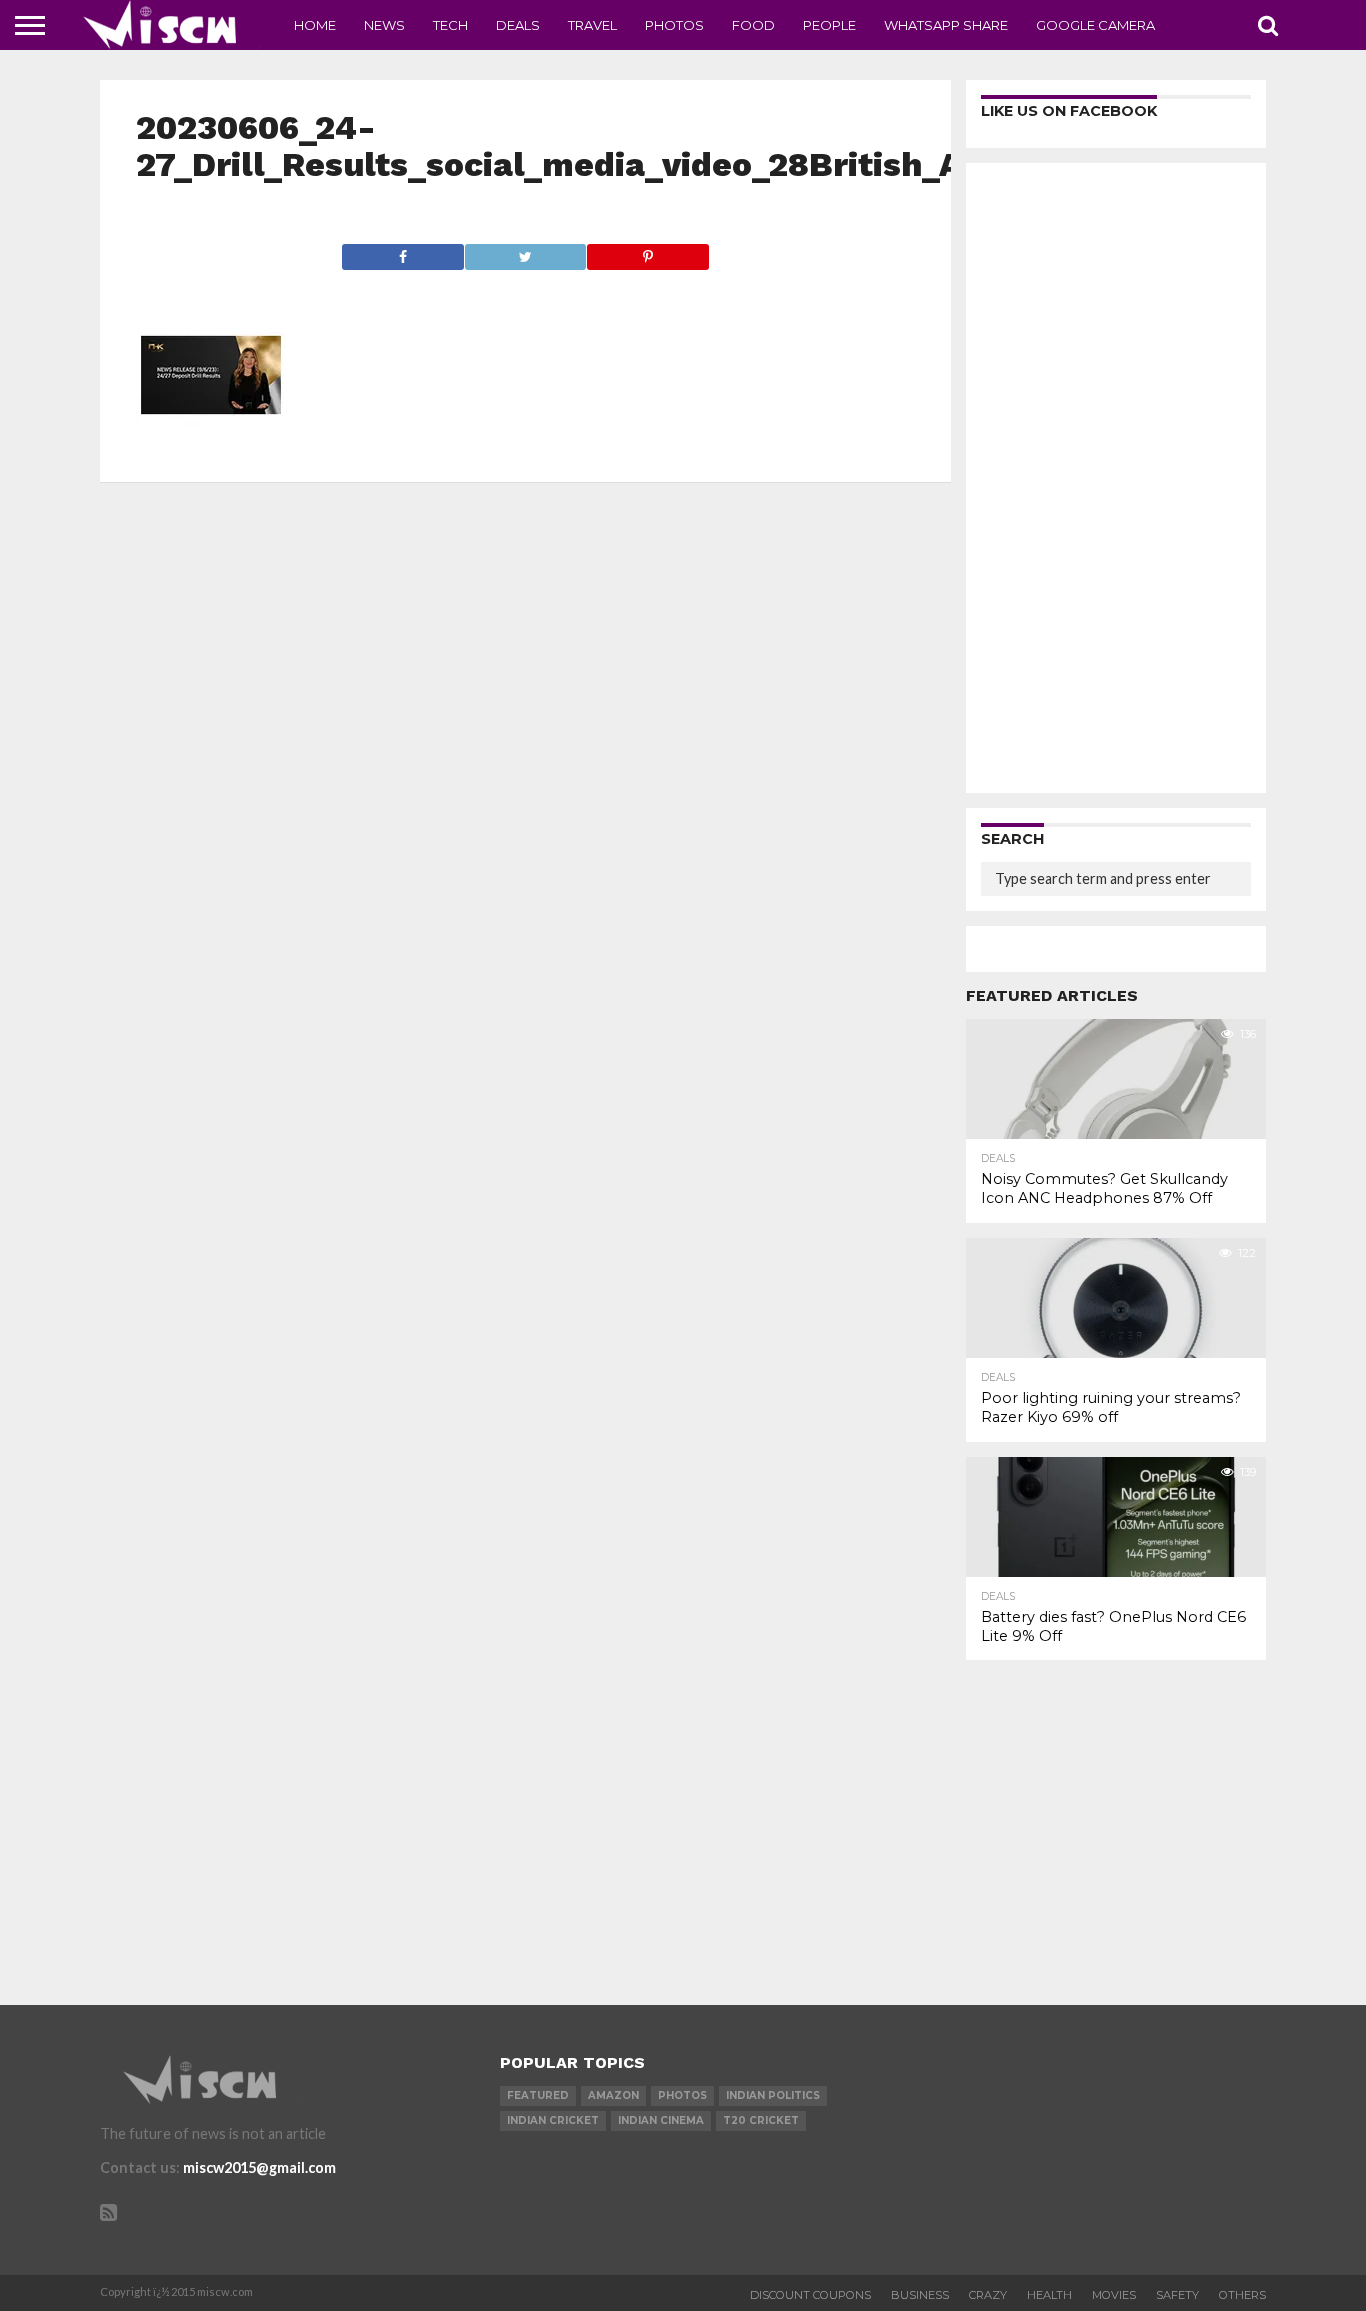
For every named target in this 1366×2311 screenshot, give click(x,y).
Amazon (613, 2095)
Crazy (988, 2295)
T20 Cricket (761, 2120)
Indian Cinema (661, 2120)
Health (1049, 2295)
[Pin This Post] (647, 251)
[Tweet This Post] (525, 251)
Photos (674, 25)
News (384, 25)
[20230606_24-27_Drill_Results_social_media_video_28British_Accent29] (211, 443)
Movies (1114, 2295)
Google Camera (1095, 25)
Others (1242, 2295)
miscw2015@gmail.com (259, 2167)
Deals (518, 25)
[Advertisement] (1116, 478)
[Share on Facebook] (403, 251)
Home (315, 25)
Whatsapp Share (946, 25)
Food (753, 25)
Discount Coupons (810, 2295)
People (829, 25)
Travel (592, 25)
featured (538, 2095)
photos (682, 2095)
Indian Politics (773, 2095)
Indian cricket (553, 2120)
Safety (1177, 2295)
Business (920, 2295)
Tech (450, 25)
